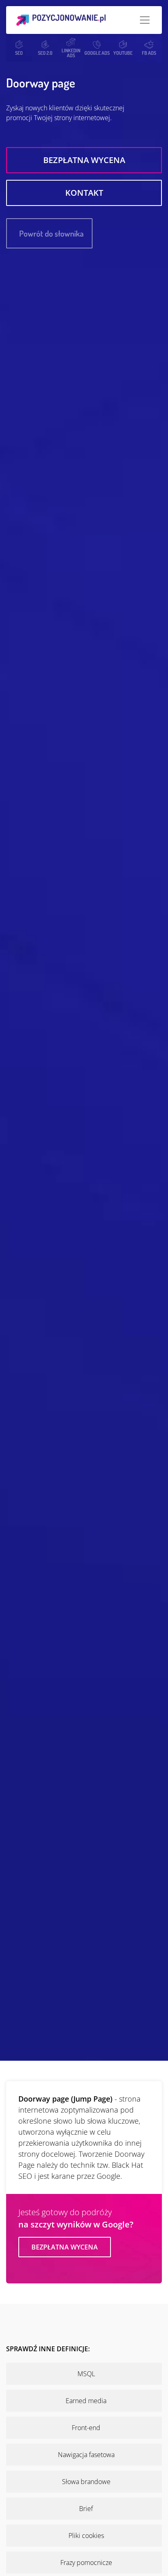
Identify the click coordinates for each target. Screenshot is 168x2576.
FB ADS (149, 53)
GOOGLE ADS (97, 53)
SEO (19, 53)
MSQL (86, 2374)
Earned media (86, 2401)
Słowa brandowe (86, 2482)
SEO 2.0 (45, 53)
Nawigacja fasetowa (86, 2455)
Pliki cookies (86, 2536)
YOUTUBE (123, 53)
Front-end (86, 2428)
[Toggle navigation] (145, 20)
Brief (86, 2509)
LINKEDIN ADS (71, 53)
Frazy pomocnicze (86, 2563)
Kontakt (84, 193)
